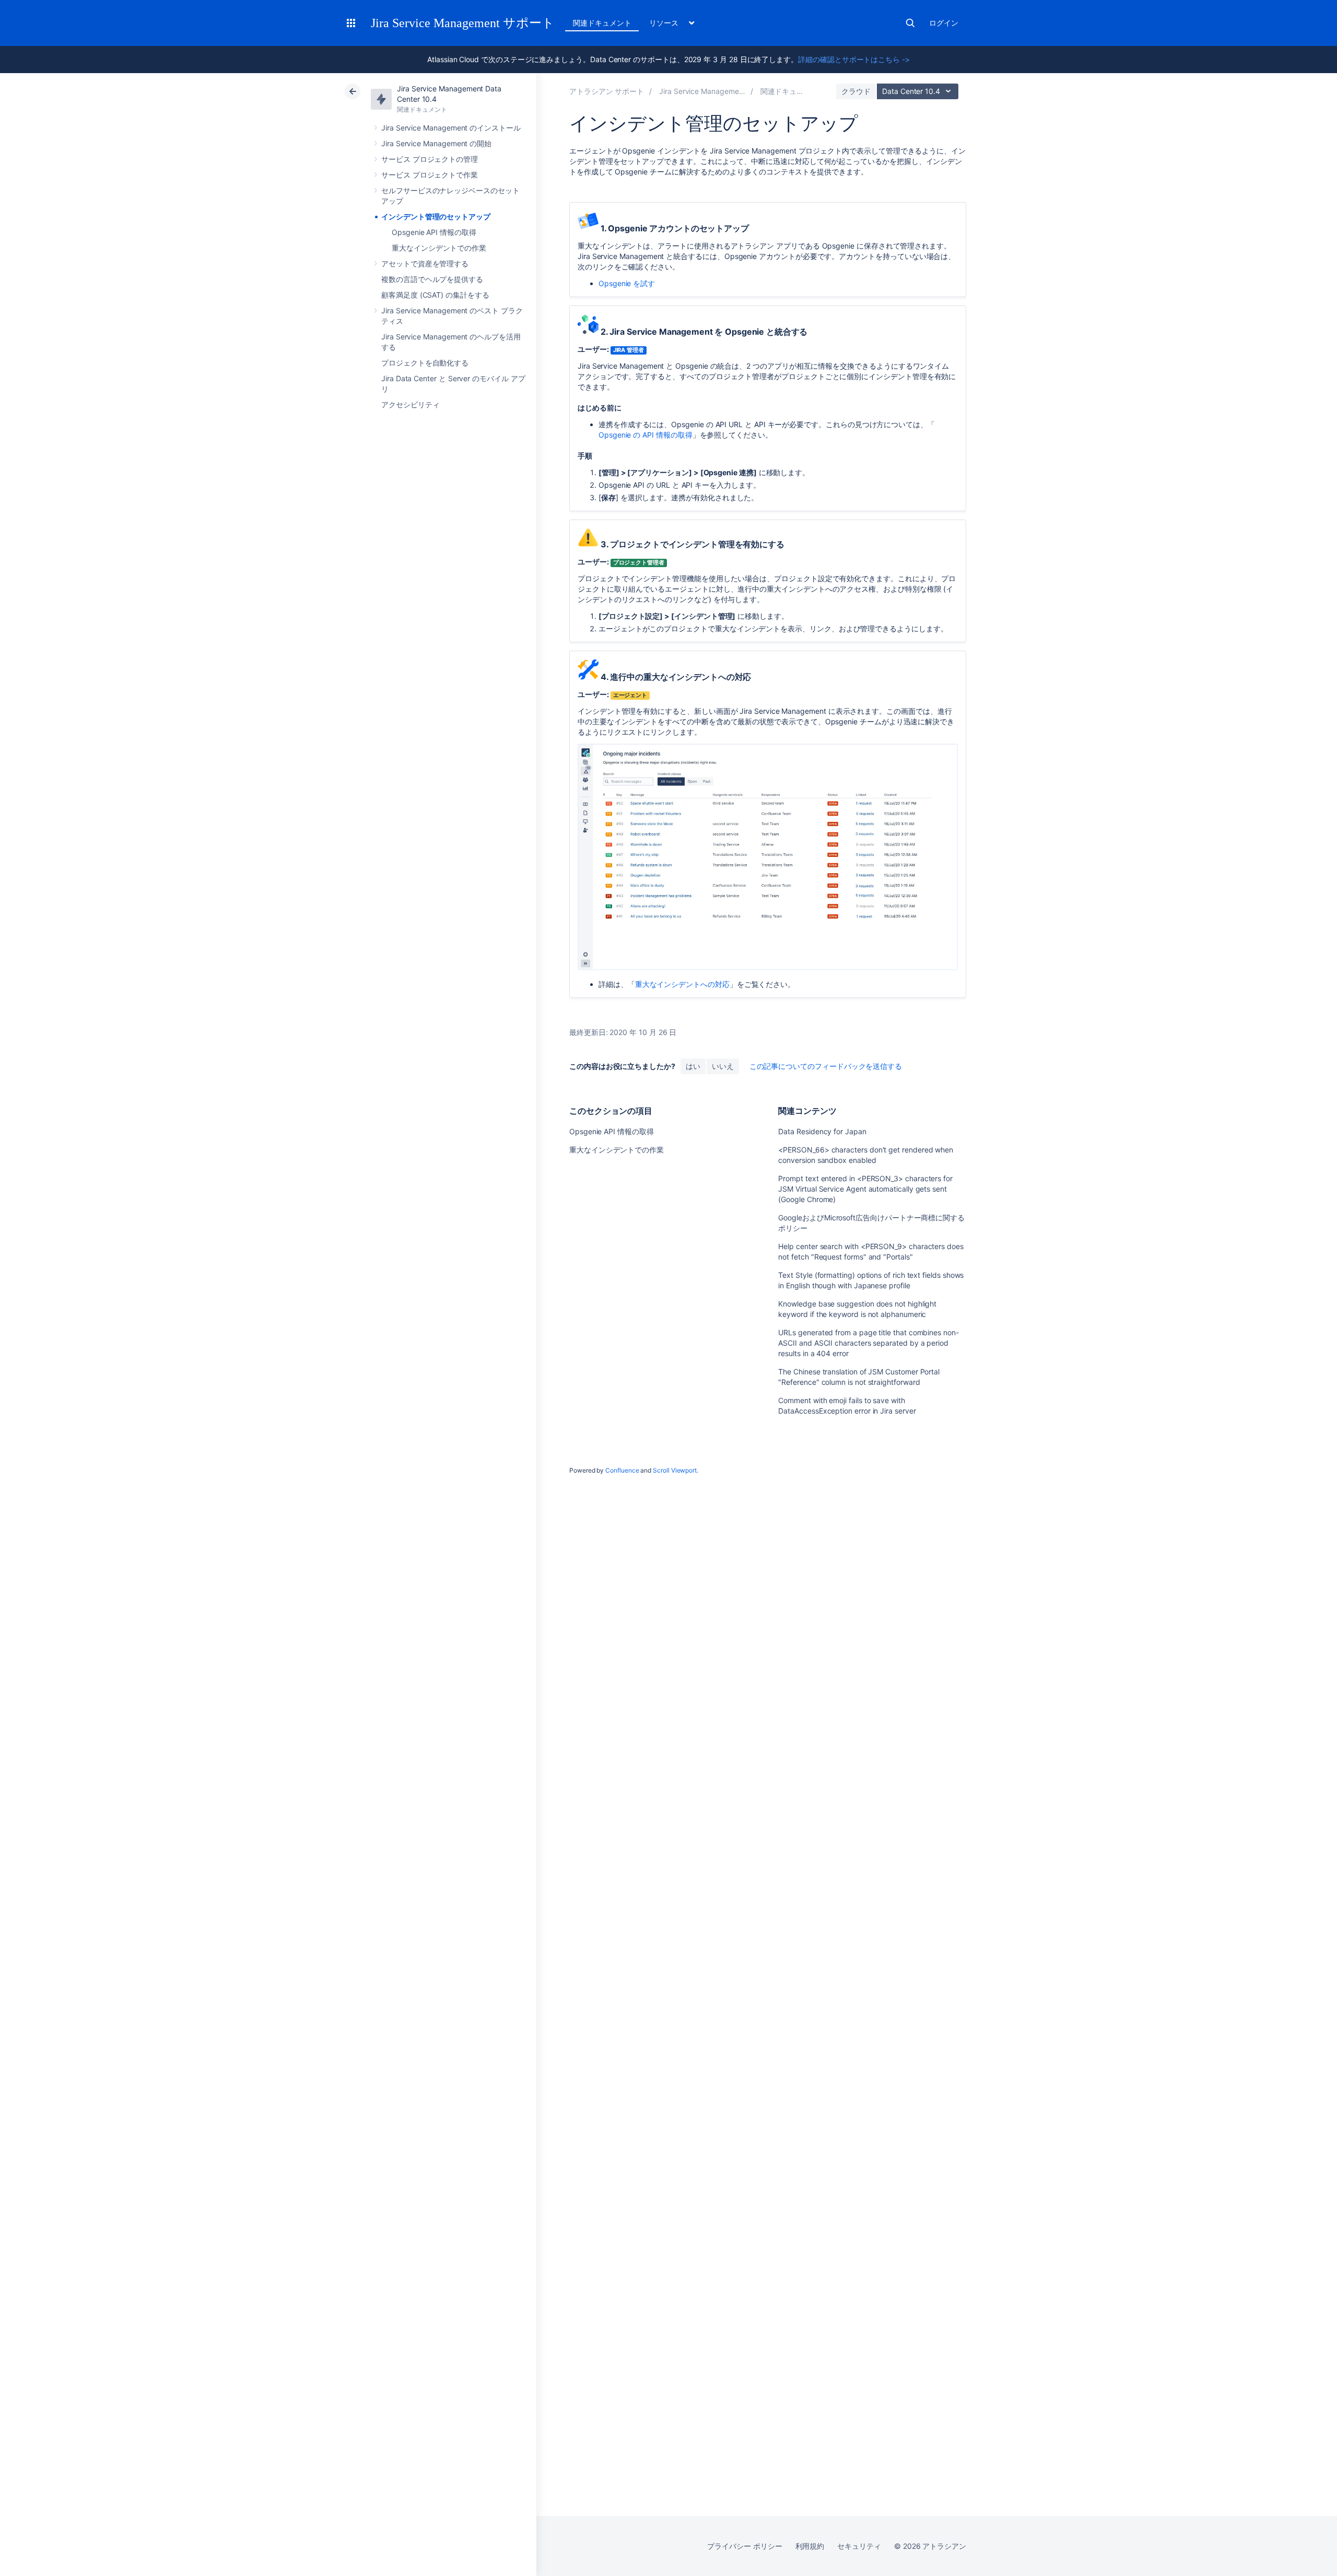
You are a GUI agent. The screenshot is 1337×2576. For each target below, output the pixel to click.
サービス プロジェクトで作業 (430, 175)
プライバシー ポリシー (744, 2546)
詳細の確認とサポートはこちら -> (854, 59)
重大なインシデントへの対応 (682, 984)
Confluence (622, 1470)
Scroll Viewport (675, 1470)
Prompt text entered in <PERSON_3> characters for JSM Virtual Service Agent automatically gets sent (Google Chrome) (865, 1189)
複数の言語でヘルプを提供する (432, 279)
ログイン (944, 23)
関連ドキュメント (602, 23)
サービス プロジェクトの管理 (430, 159)
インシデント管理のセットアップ (436, 216)
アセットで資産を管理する (425, 263)
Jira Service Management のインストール (451, 128)
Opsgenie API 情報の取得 (434, 232)
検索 (910, 23)
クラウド (856, 91)
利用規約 (810, 2546)
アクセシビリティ (410, 404)
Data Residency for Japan (822, 1131)
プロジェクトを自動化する (425, 363)
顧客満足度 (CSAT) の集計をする (435, 295)
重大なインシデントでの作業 (439, 248)
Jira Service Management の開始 (436, 143)
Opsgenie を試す (627, 283)
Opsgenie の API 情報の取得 (646, 435)
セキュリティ (859, 2546)
